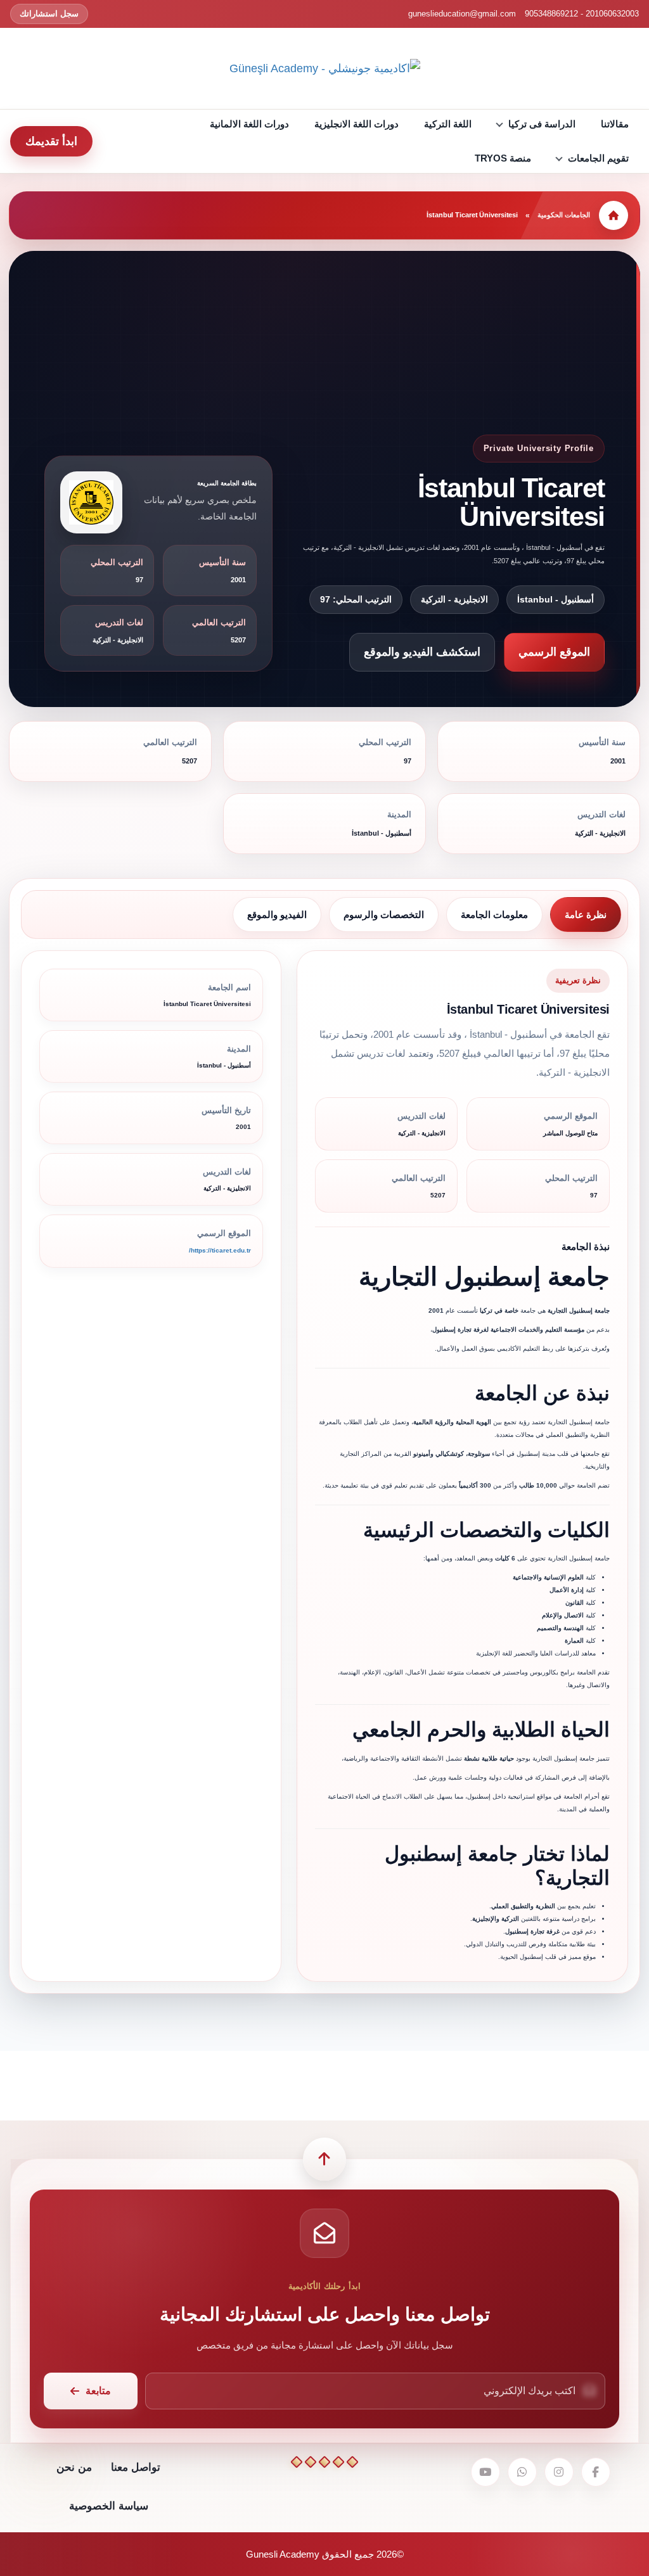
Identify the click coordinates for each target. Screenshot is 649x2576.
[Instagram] (559, 2472)
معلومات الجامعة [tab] (494, 915)
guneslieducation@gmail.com (462, 14)
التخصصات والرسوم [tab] (384, 915)
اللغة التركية (448, 124)
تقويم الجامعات (598, 158)
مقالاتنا (615, 124)
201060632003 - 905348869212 (582, 14)
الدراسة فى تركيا (542, 124)
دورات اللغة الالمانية (249, 124)
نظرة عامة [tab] (586, 915)
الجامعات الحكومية (564, 215)
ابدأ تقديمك (51, 141)
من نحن (74, 2467)
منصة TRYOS (503, 158)
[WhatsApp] (522, 2472)
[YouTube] (485, 2472)
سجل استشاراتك (49, 14)
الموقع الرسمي (554, 652)
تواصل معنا (136, 2467)
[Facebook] (596, 2472)
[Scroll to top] (324, 2159)
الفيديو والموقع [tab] (277, 915)
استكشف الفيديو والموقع (422, 652)
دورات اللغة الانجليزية (357, 124)
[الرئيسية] (614, 215)
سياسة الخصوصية (109, 2506)
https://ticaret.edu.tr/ (220, 1250)
